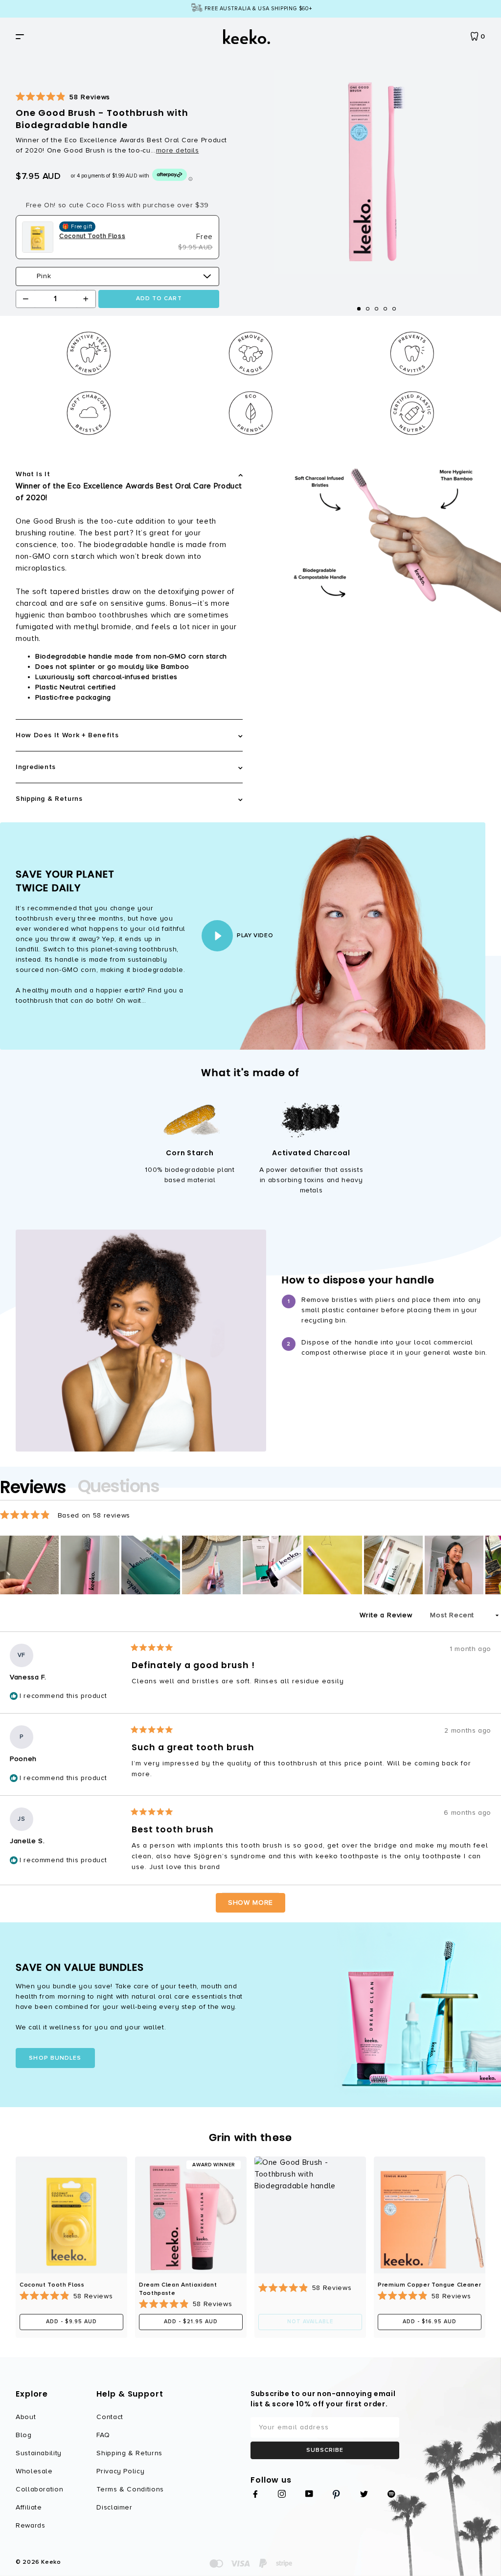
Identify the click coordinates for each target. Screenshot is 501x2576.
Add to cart (159, 298)
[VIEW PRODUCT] (71, 2215)
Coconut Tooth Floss (52, 2285)
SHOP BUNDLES (55, 2058)
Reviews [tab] (33, 1488)
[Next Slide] (493, 1565)
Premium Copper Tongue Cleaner (430, 2285)
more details (178, 151)
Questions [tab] (119, 1488)
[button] (63, 97)
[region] (250, 1565)
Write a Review (392, 1618)
